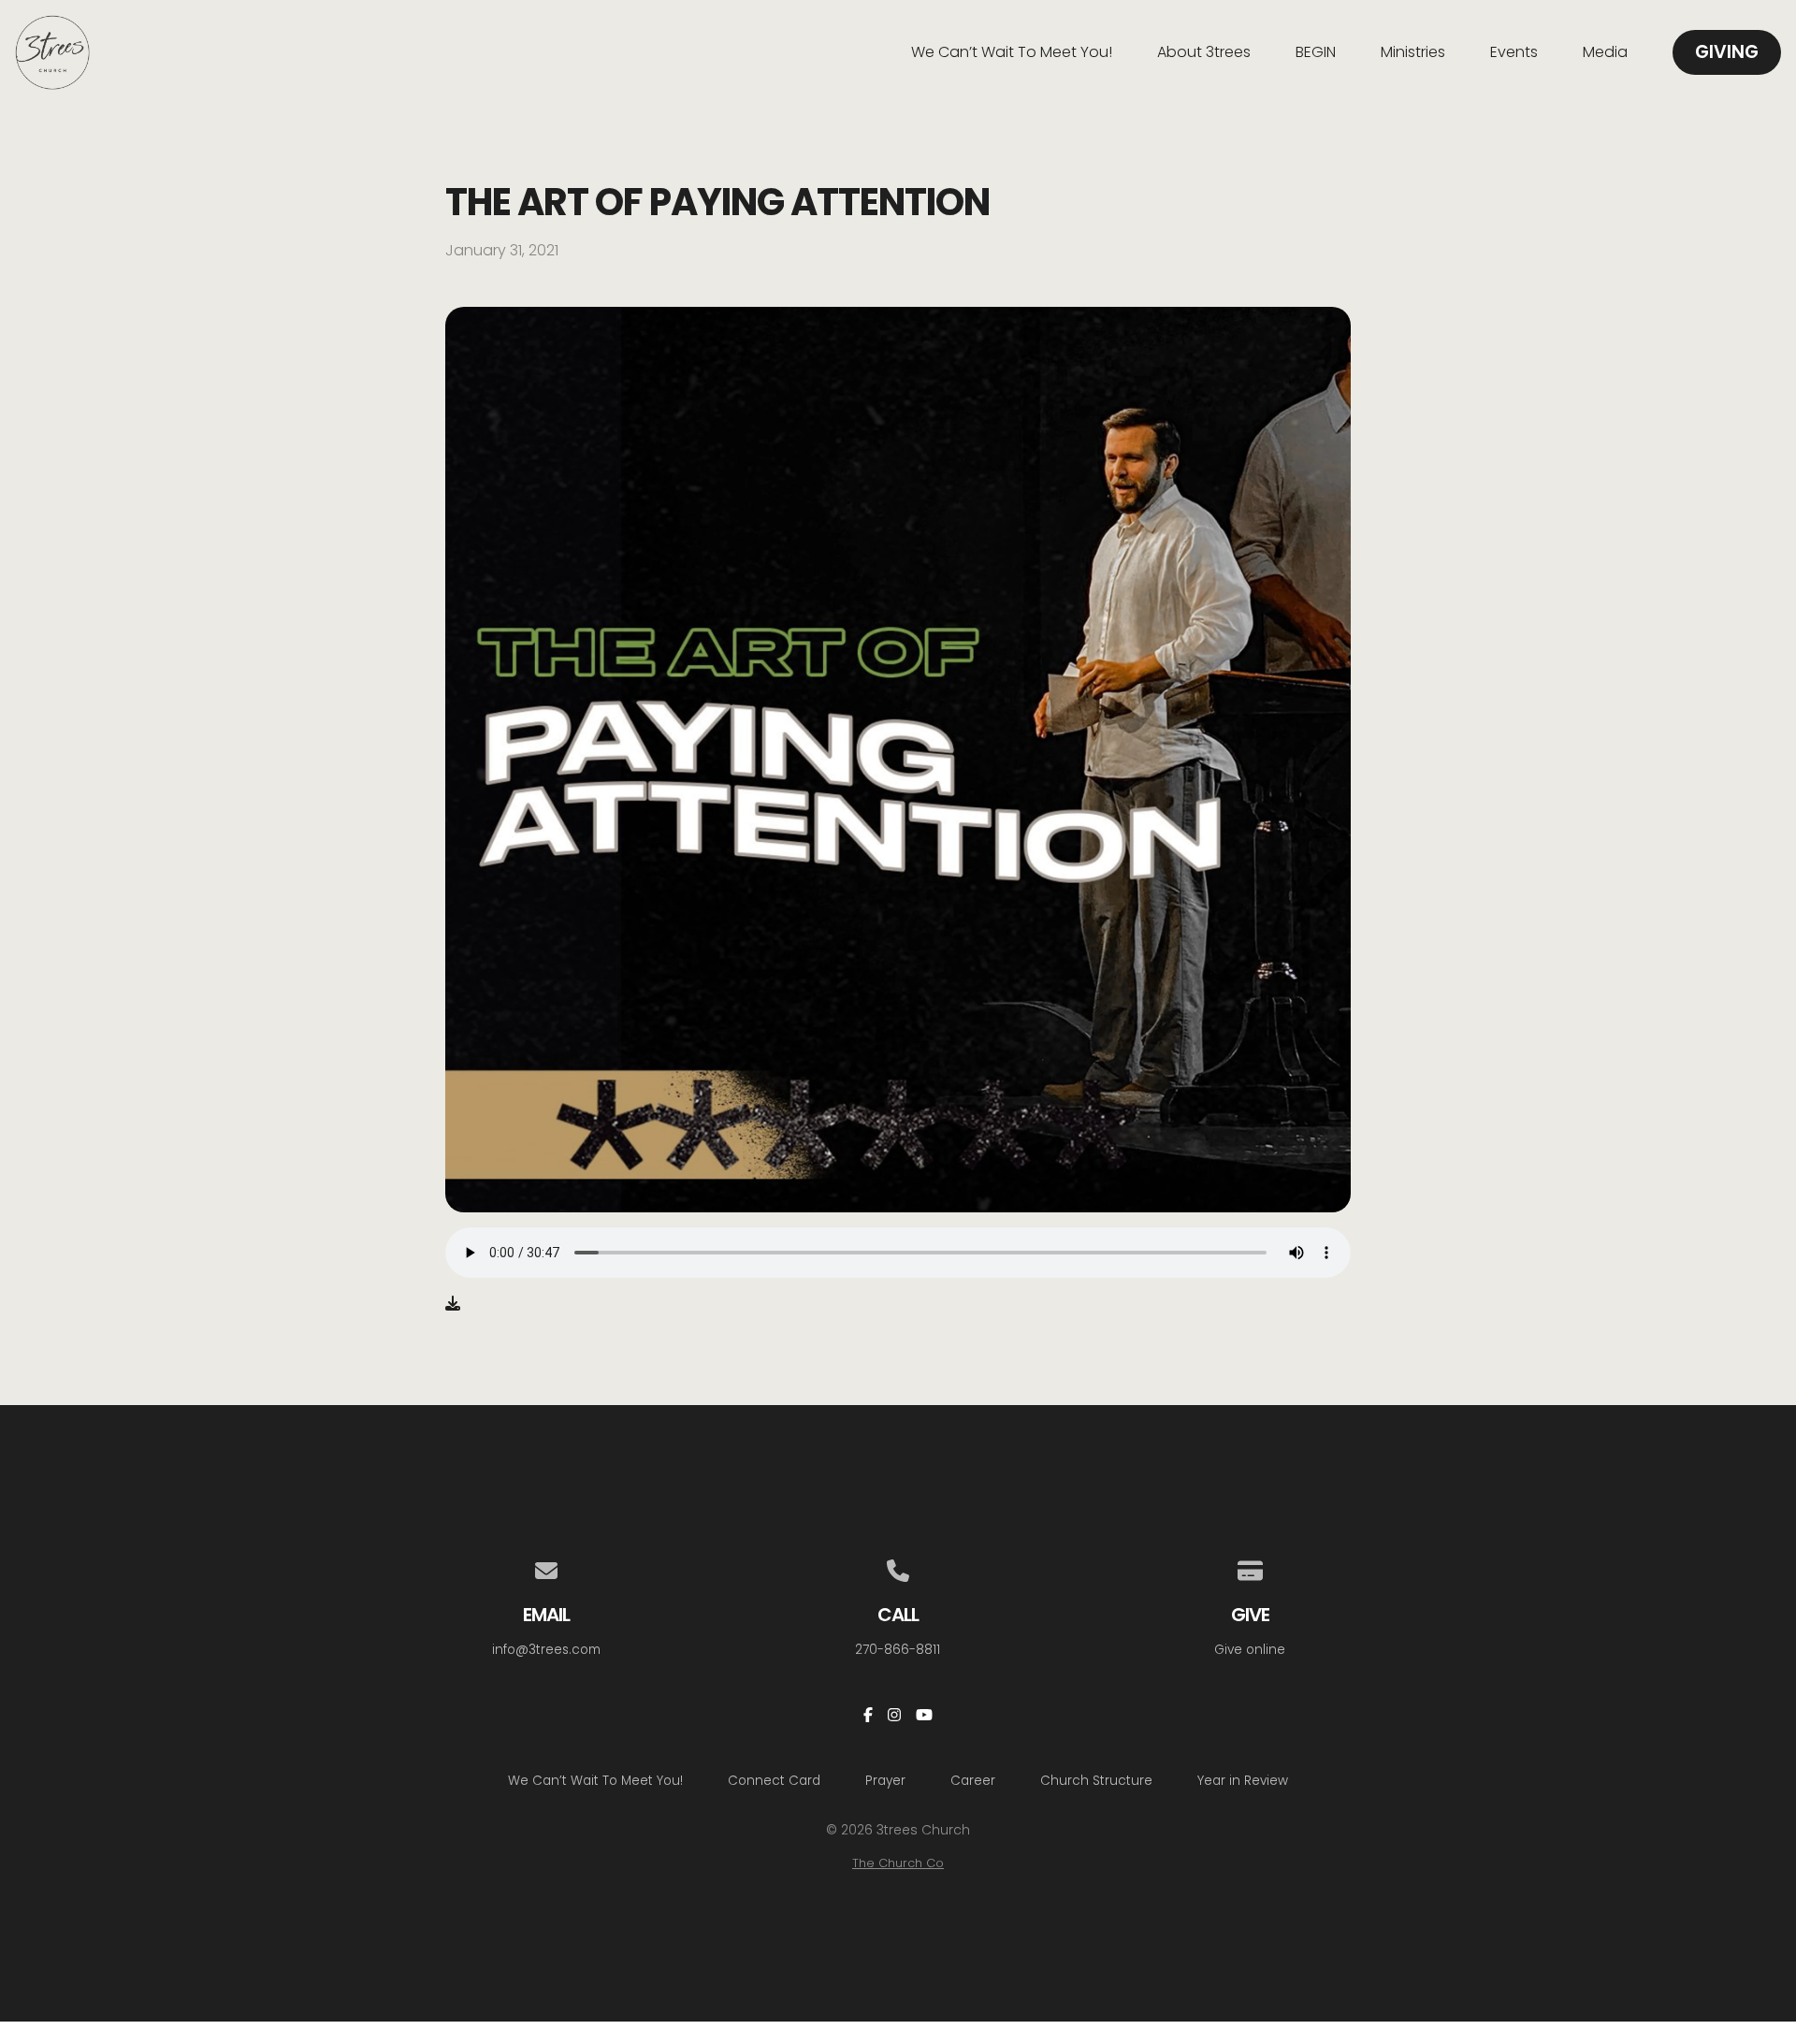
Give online (1250, 1650)
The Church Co (898, 1863)
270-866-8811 (898, 1650)
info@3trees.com (546, 1650)
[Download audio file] (453, 1304)
